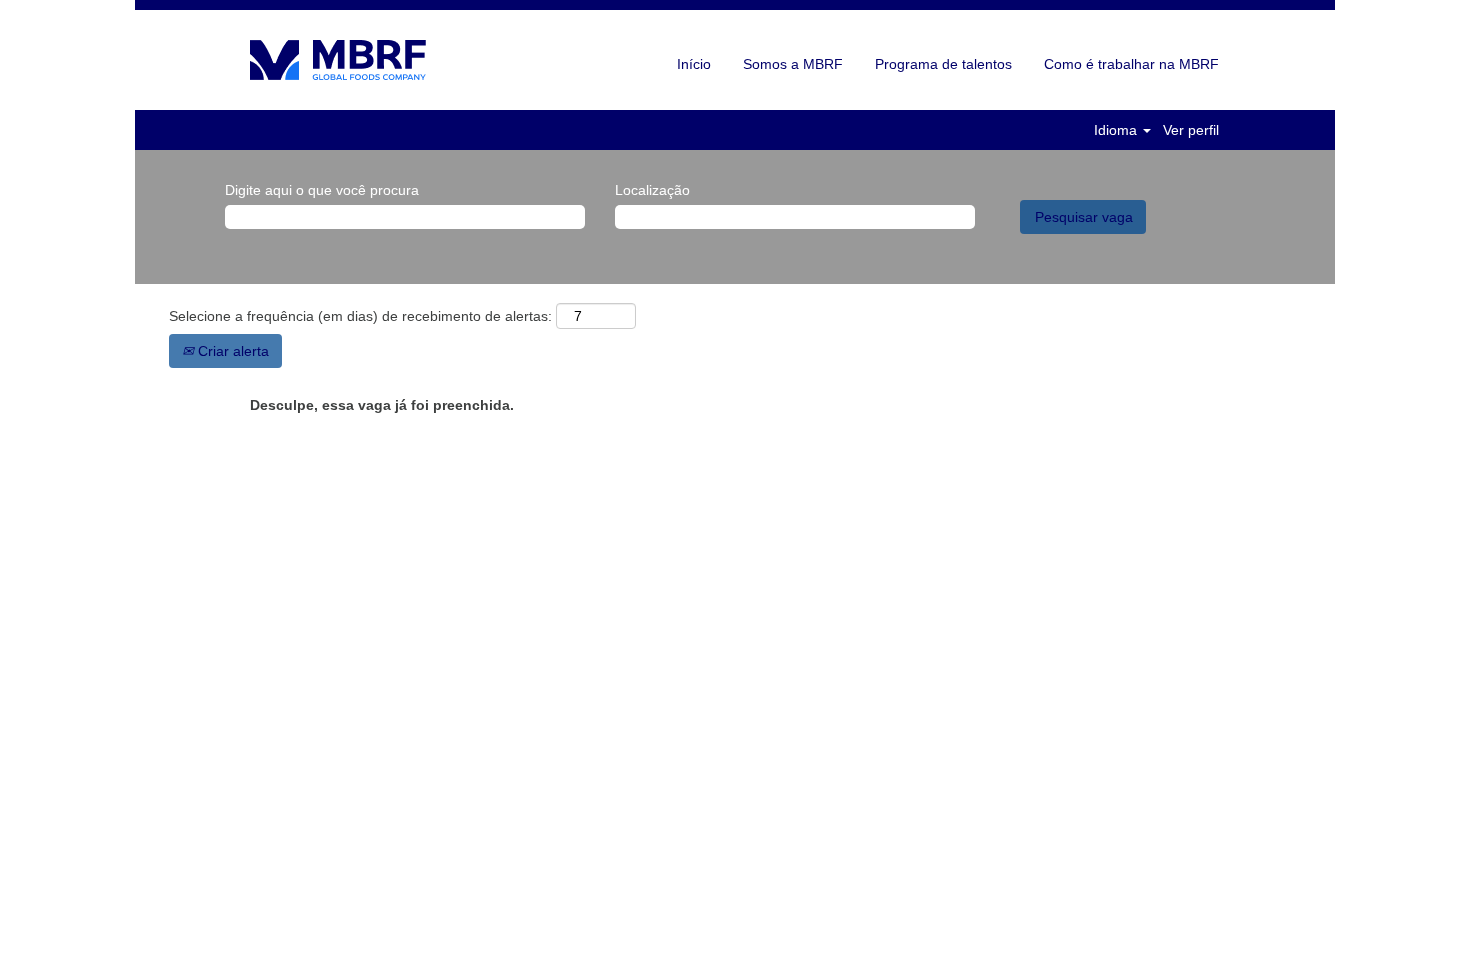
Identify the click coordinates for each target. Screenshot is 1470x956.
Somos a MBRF (793, 64)
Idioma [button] (1117, 130)
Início (694, 64)
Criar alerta (231, 351)
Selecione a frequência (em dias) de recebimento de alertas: (360, 316)
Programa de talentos (943, 64)
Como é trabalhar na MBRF (1131, 64)
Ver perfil (1191, 130)
